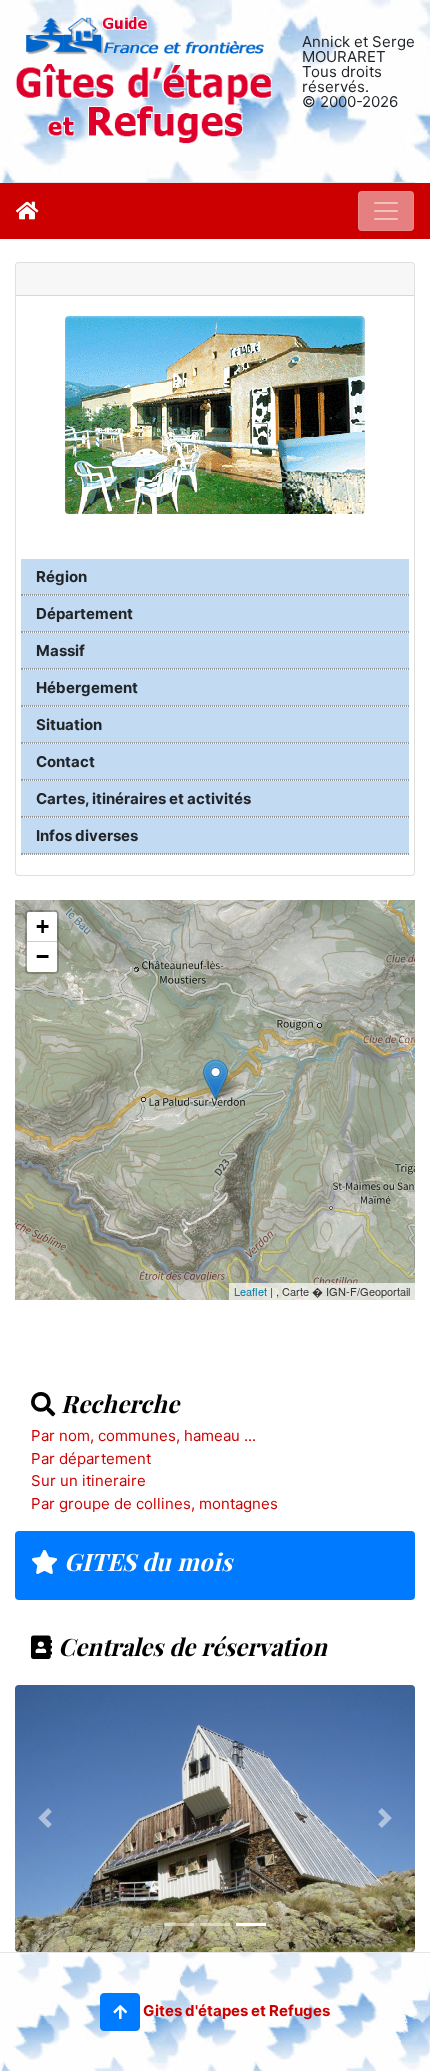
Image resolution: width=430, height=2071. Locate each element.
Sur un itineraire (88, 1480)
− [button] (42, 956)
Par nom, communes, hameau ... (143, 1435)
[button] (120, 2012)
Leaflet (250, 1291)
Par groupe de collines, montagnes (154, 1503)
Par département (91, 1458)
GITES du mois (145, 1561)
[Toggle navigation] (386, 211)
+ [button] (42, 926)
